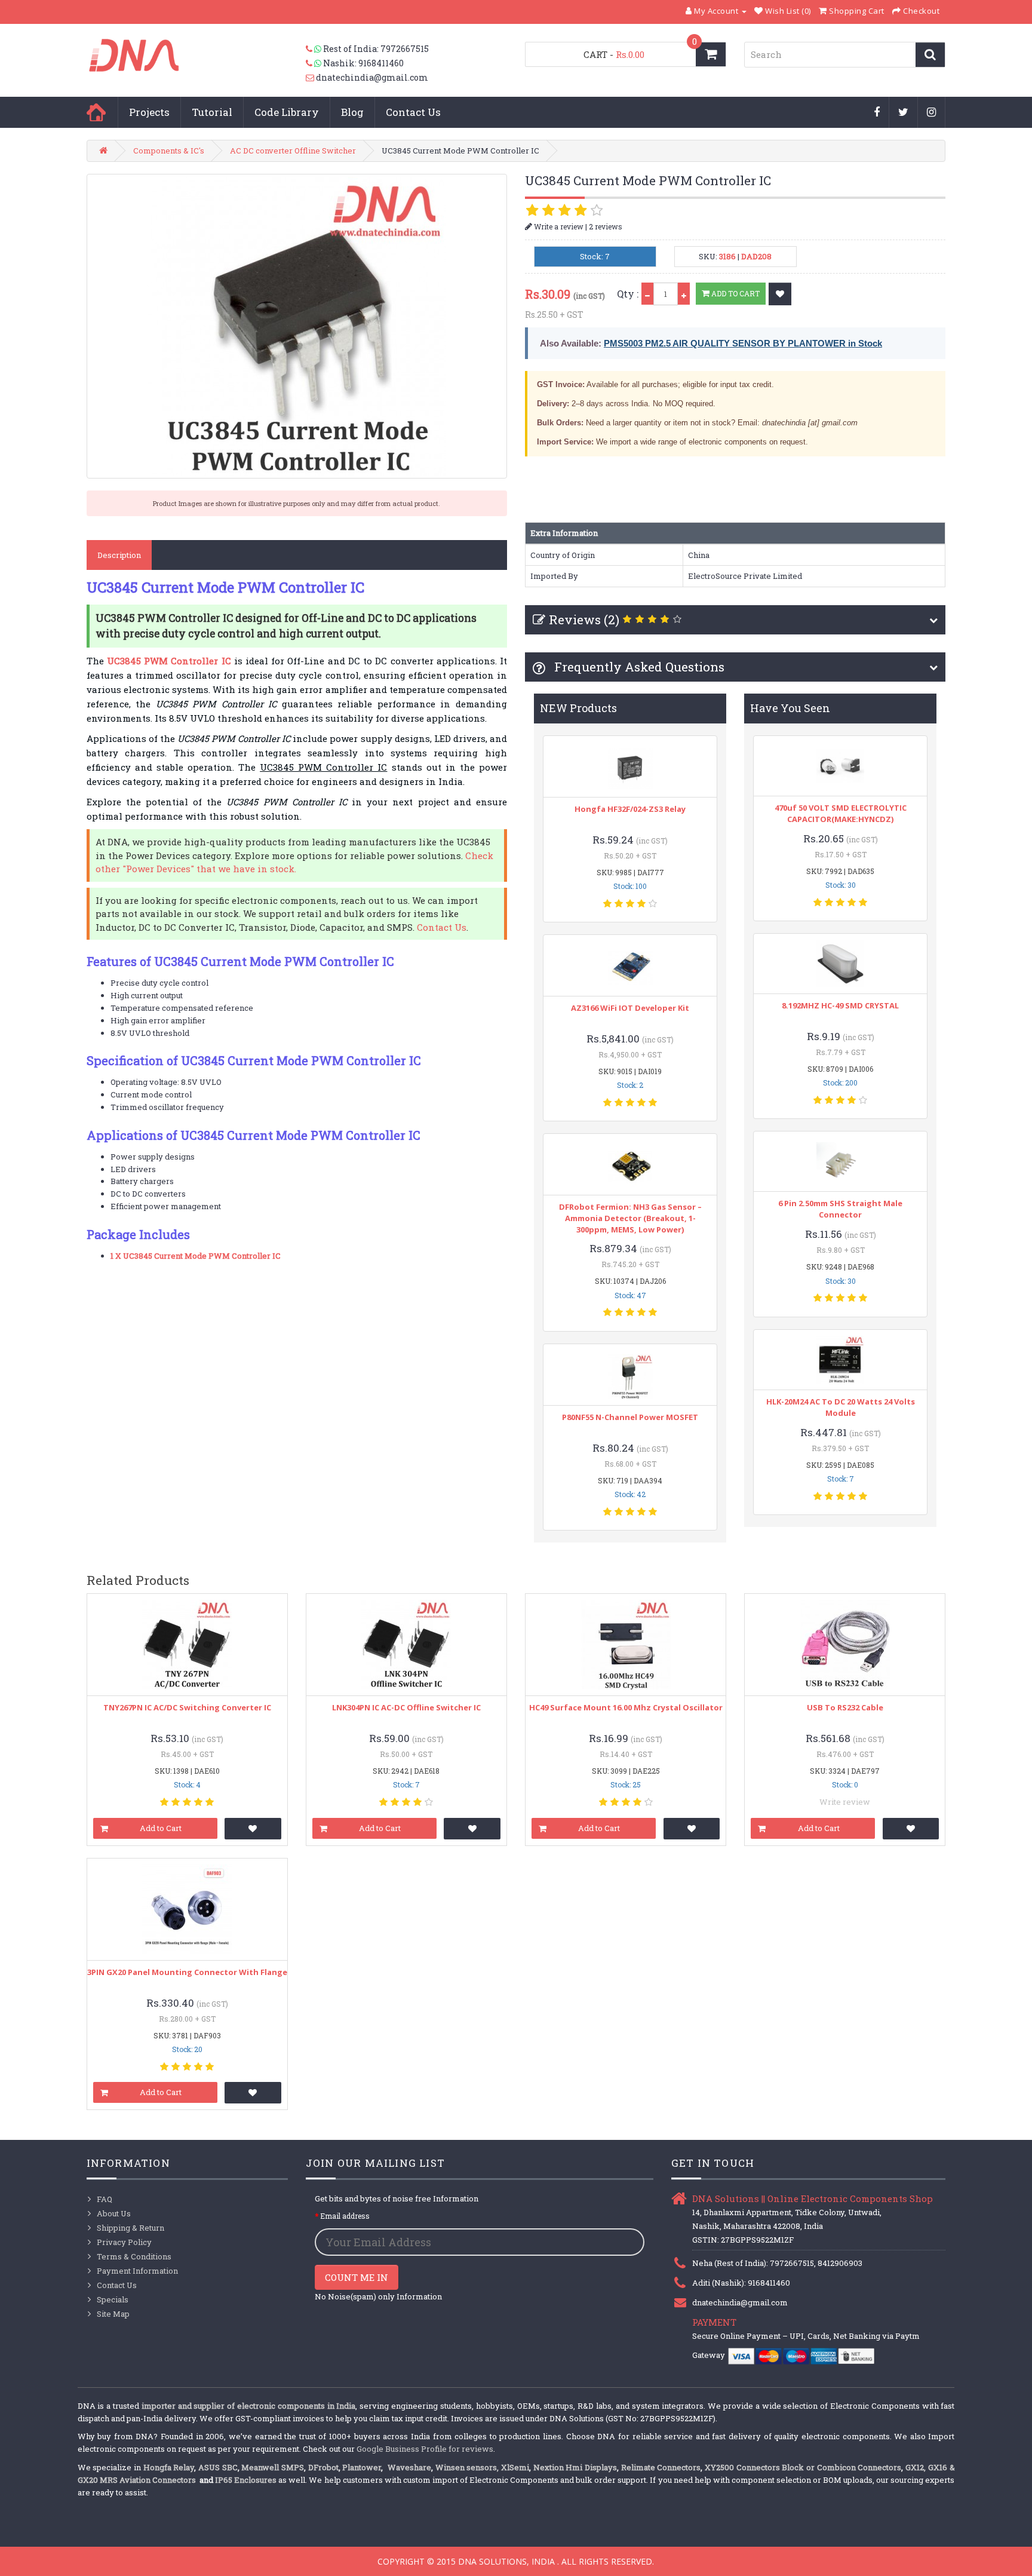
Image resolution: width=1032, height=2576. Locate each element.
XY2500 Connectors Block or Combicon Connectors (803, 2467)
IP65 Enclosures (246, 2480)
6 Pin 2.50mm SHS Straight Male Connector (840, 1209)
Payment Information (137, 2271)
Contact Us (413, 112)
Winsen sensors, (467, 2467)
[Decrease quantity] (647, 294)
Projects (149, 112)
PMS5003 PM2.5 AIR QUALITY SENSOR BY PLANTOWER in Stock (743, 343)
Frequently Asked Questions (638, 667)
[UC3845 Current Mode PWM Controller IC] (297, 326)
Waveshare (409, 2467)
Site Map (113, 2314)
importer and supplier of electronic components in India (249, 2406)
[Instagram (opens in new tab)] (932, 113)
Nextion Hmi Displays (575, 2467)
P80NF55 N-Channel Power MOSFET (630, 1417)
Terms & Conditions (134, 2256)
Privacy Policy (124, 2242)
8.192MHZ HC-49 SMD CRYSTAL (840, 1005)
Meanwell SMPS (273, 2467)
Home (96, 112)
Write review (845, 1802)
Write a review (558, 226)
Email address (345, 2216)
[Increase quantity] (684, 294)
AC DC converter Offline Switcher (293, 151)
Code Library (287, 112)
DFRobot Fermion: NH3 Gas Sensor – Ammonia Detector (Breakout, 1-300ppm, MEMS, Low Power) (630, 1218)
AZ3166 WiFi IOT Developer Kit (630, 1008)
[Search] (930, 55)
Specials (113, 2299)
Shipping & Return (130, 2228)
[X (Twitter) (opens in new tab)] (904, 113)
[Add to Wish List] (780, 294)
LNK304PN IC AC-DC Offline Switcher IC (406, 1707)
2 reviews (606, 226)
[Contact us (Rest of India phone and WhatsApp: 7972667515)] (314, 49)
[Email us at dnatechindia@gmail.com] (311, 78)
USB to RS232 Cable (845, 1707)
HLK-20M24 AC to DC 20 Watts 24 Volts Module (841, 1407)
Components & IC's (169, 151)
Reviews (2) (584, 620)
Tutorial (212, 112)
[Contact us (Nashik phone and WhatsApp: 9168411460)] (314, 63)
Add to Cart (735, 293)
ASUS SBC (218, 2467)
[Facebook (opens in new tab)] (877, 113)
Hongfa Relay (169, 2467)
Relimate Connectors (661, 2467)
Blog (352, 112)
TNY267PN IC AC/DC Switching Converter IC (187, 1707)
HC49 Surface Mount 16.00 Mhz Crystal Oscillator (626, 1707)
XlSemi (515, 2467)
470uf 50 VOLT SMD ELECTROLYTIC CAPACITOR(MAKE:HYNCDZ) (841, 813)
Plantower (362, 2467)
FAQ (105, 2199)
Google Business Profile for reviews (425, 2449)
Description (119, 555)
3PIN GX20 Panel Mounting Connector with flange (187, 1972)
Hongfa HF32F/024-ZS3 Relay (630, 809)
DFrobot (323, 2467)
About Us (114, 2213)
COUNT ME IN (357, 2277)
